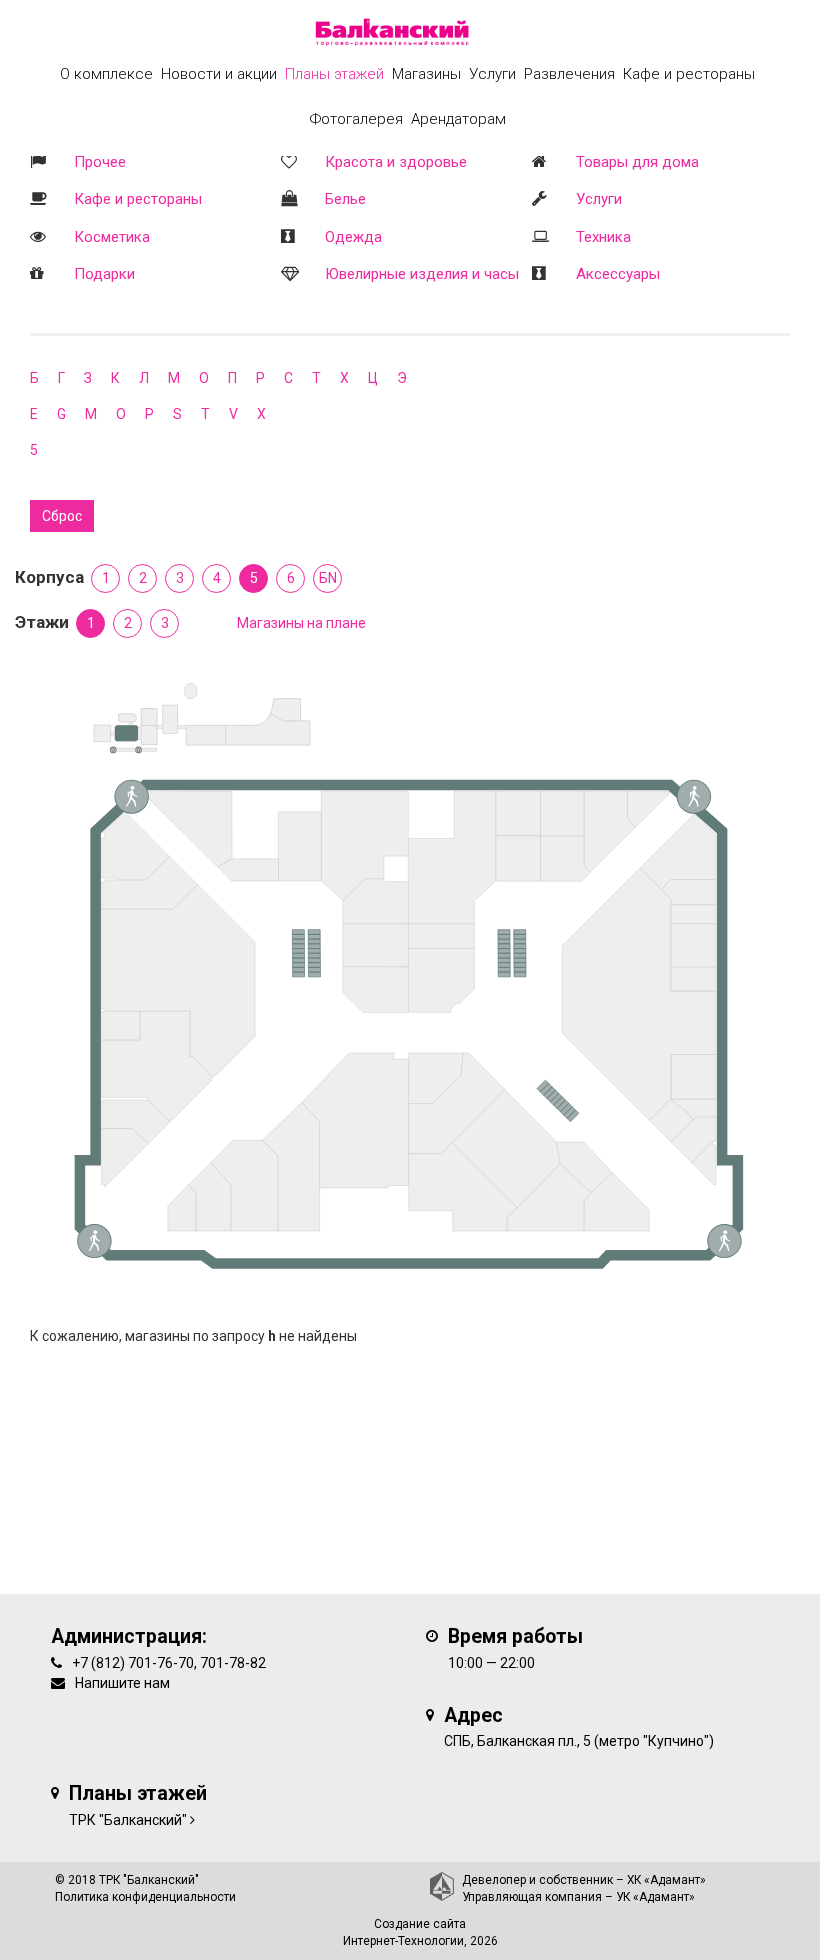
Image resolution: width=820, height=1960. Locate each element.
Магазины (426, 74)
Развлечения (569, 74)
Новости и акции (219, 74)
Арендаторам (458, 119)
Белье (345, 199)
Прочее (100, 162)
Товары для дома (637, 162)
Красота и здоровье (396, 162)
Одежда (353, 237)
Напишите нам (122, 1683)
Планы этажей (334, 74)
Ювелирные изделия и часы (422, 274)
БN (328, 578)
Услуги (599, 199)
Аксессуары (618, 274)
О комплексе (106, 74)
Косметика (112, 237)
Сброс (62, 516)
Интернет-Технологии (403, 1941)
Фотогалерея (356, 119)
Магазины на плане (301, 623)
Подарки (104, 274)
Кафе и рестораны (138, 199)
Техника (603, 237)
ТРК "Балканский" (128, 1820)
